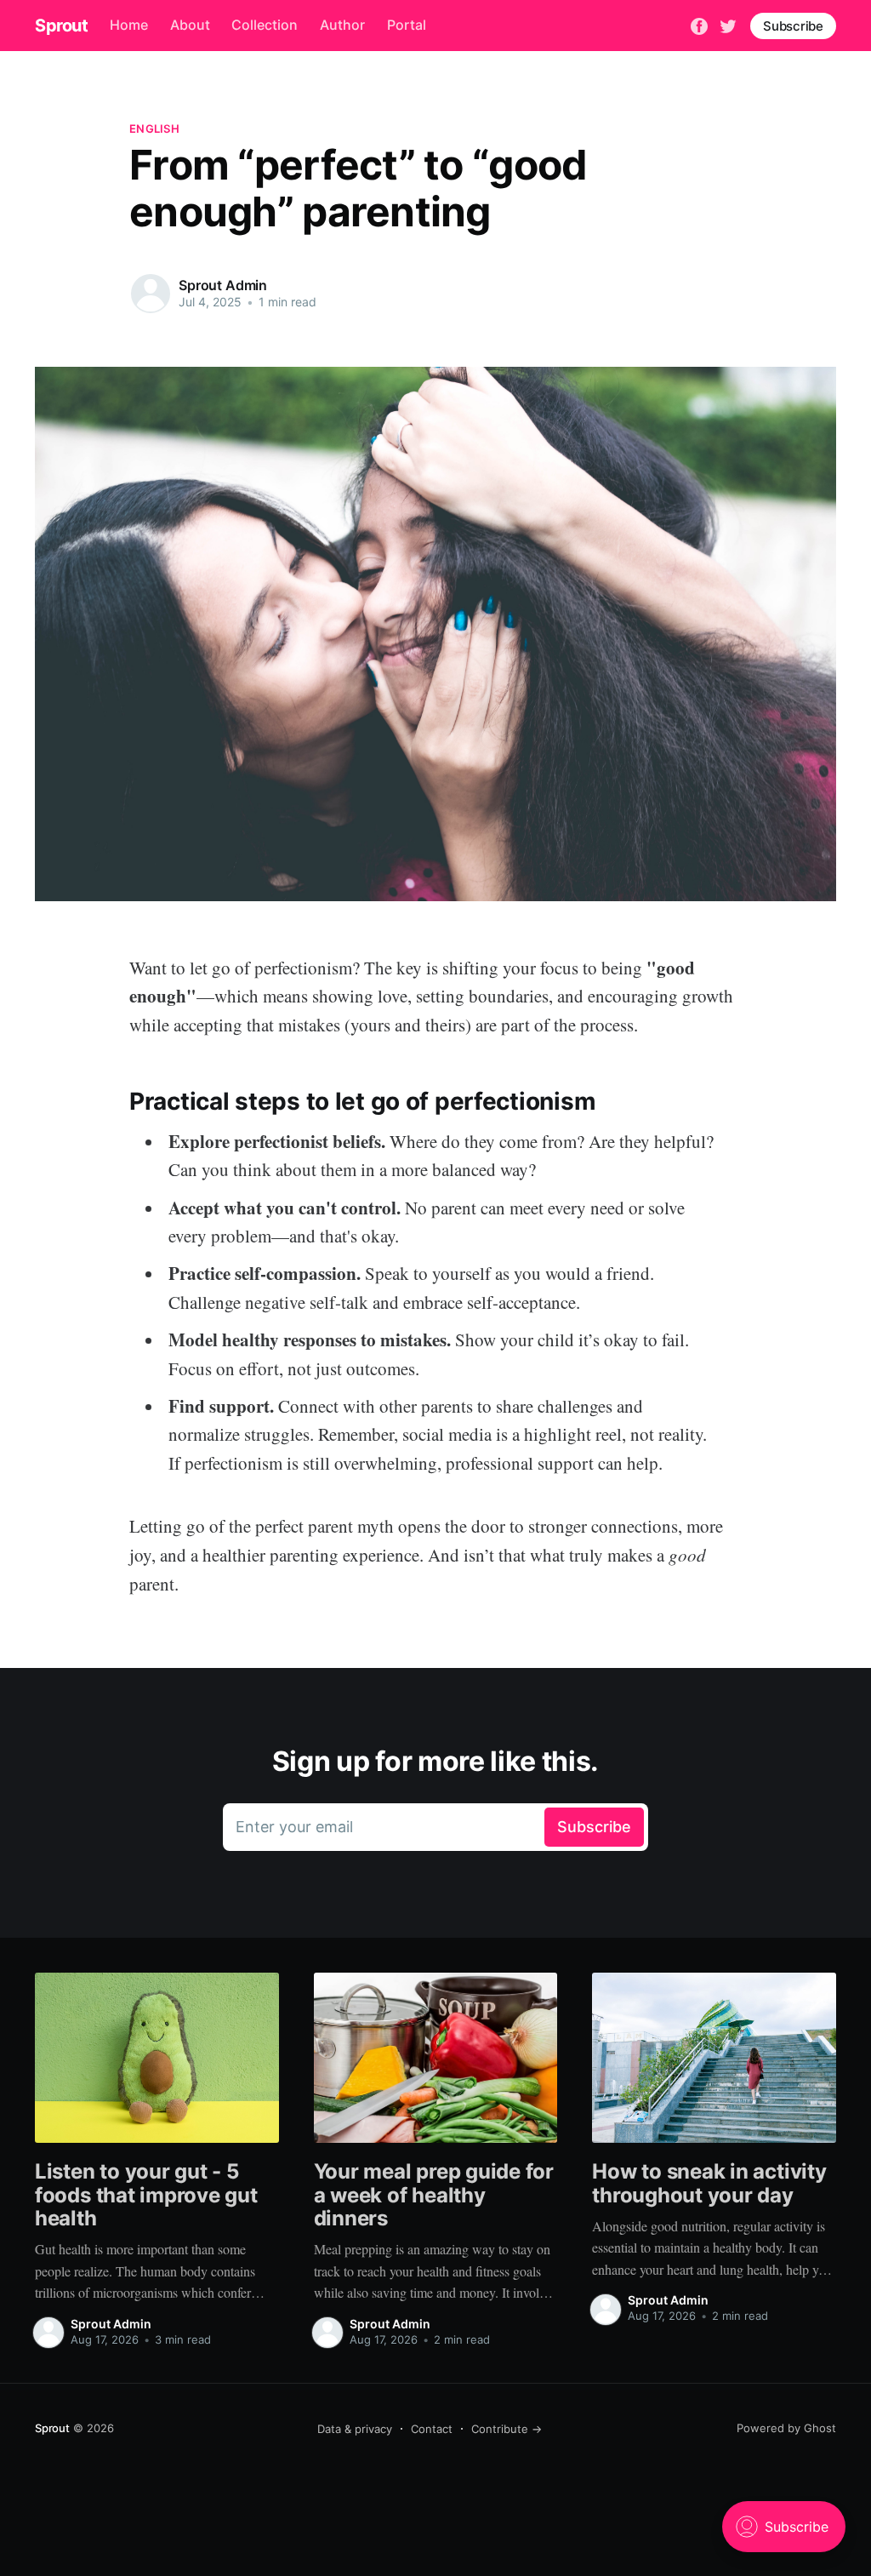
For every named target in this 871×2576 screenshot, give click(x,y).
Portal (407, 25)
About (190, 25)
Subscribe (793, 26)
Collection (265, 25)
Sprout (62, 26)
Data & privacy (355, 2429)
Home (129, 25)
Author (342, 25)
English (154, 129)
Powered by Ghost (786, 2428)
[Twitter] (728, 25)
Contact (432, 2429)
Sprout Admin (223, 285)
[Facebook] (699, 25)
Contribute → (507, 2429)
